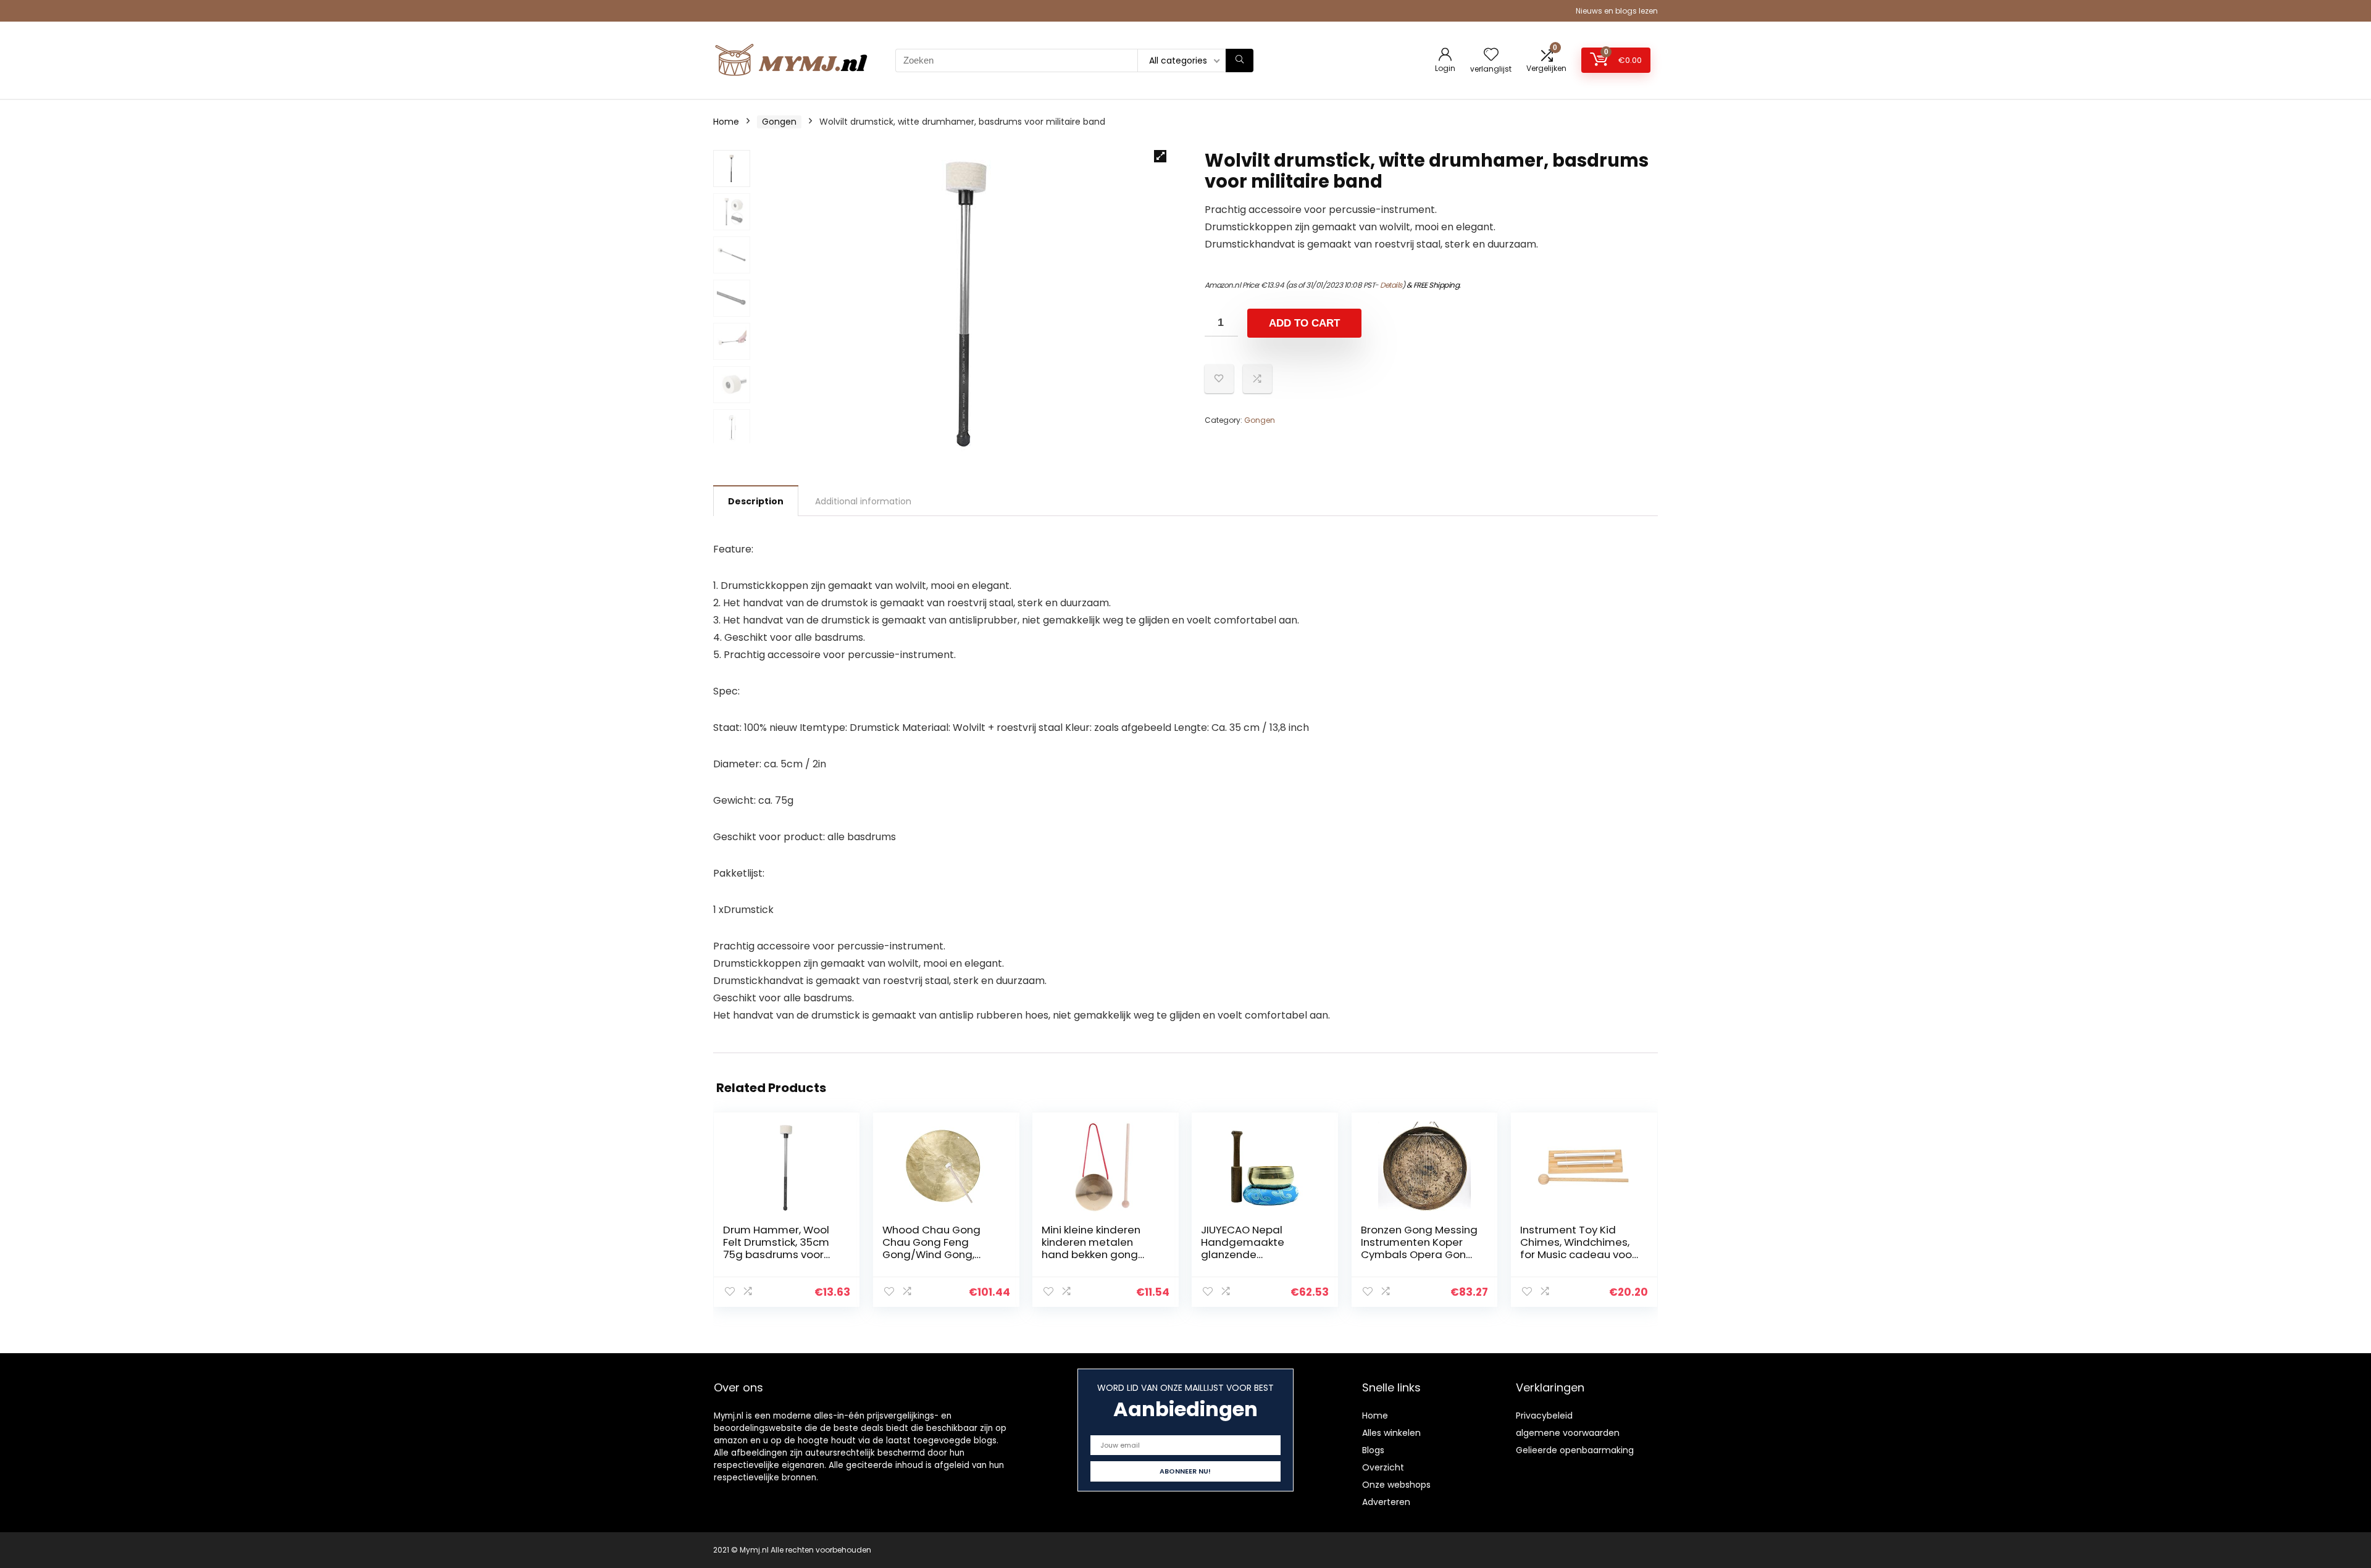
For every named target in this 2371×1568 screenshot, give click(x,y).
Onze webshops (1396, 1485)
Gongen (779, 122)
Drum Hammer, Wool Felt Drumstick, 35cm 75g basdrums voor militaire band (776, 1248)
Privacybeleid (1544, 1416)
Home (726, 122)
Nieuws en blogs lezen (1617, 11)
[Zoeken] (1240, 60)
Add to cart (1304, 323)
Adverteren (1386, 1502)
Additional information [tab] (863, 501)
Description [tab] (756, 501)
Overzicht (1383, 1467)
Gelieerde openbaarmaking (1575, 1450)
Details (1391, 285)
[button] (1160, 156)
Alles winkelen (1391, 1433)
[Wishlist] (1491, 55)
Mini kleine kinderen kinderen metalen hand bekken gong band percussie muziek (1091, 1254)
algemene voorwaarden (1568, 1433)
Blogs (1373, 1450)
